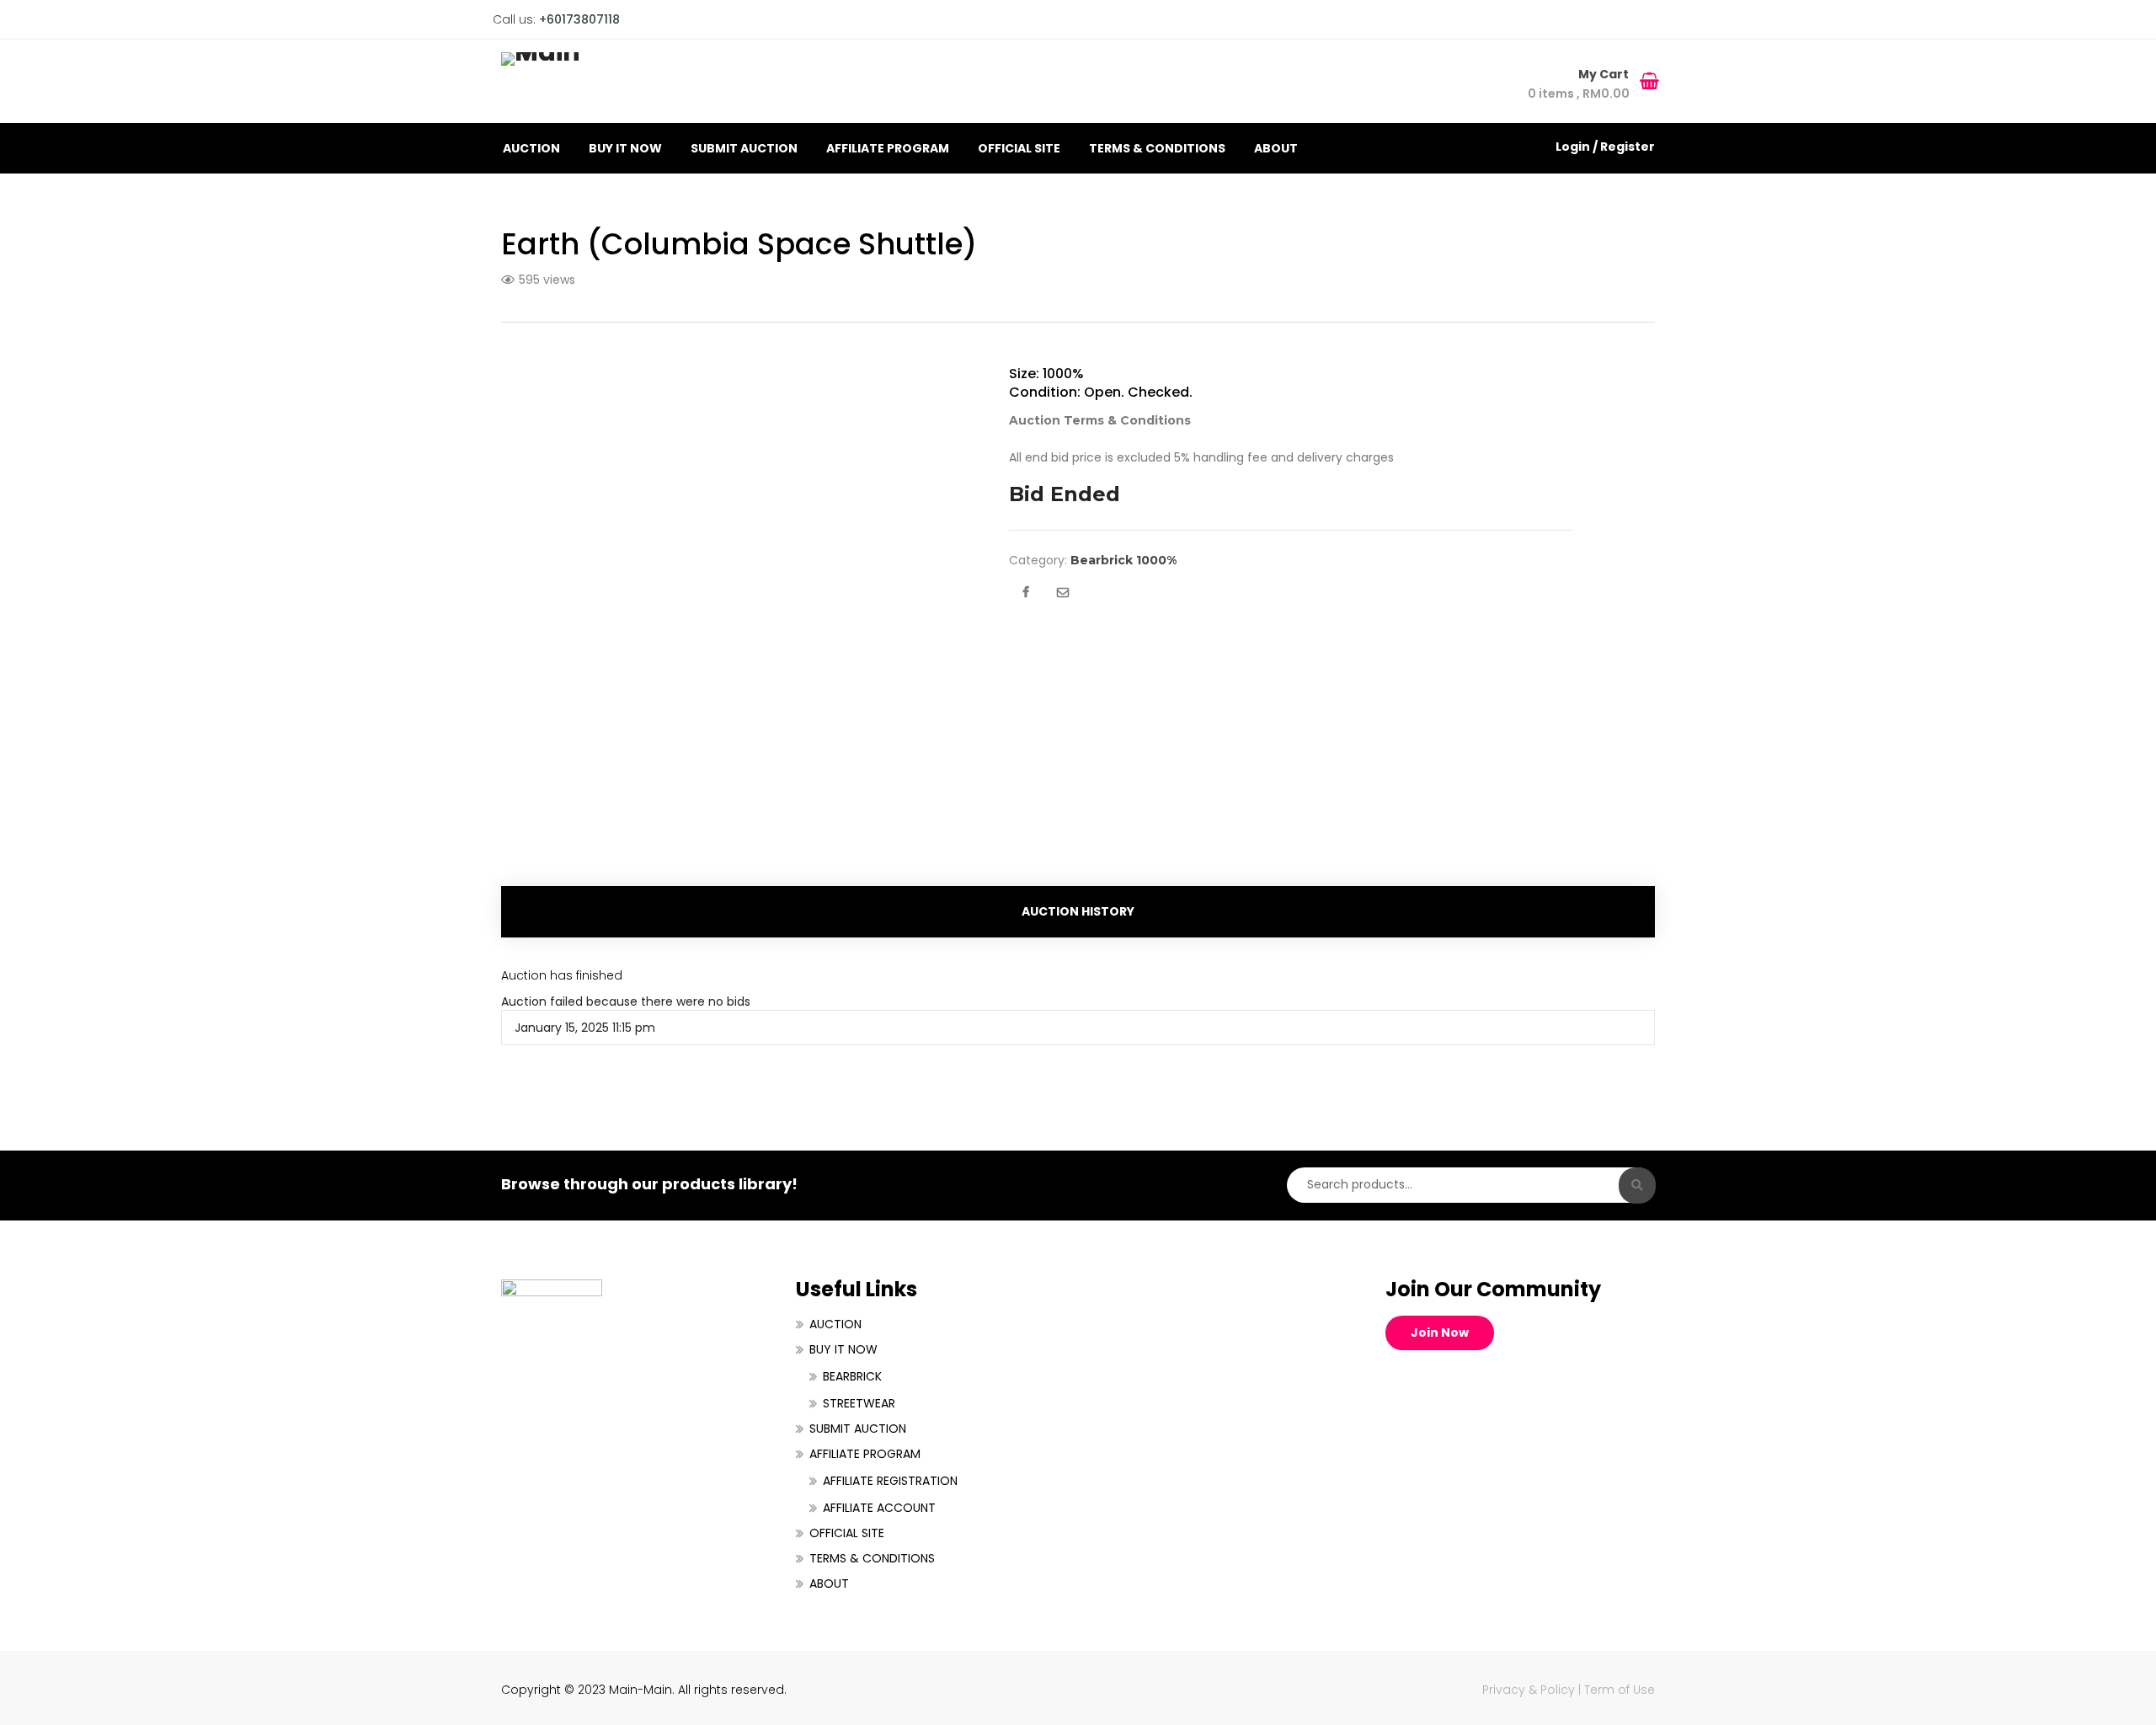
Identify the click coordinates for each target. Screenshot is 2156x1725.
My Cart (1605, 74)
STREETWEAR (859, 1403)
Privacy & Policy (1529, 1690)
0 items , (1579, 93)
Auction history (1078, 911)
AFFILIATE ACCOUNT (879, 1508)
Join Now (1440, 1332)
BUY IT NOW (625, 148)
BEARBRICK (852, 1376)
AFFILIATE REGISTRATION (890, 1481)
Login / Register (1605, 147)
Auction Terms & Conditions (1100, 420)
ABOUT (1276, 148)
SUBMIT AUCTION (744, 148)
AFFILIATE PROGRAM (888, 148)
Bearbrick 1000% (1123, 560)
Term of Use (1620, 1690)
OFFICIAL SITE (1019, 148)
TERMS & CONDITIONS (1157, 148)
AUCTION (531, 148)
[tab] (1078, 912)
